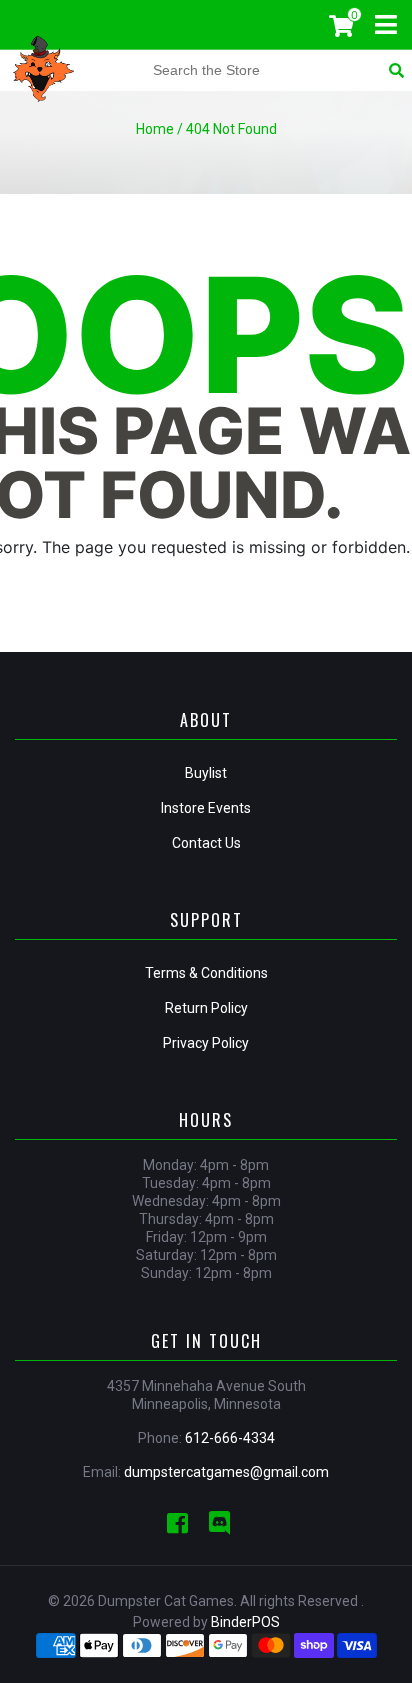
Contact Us (206, 843)
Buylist (206, 773)
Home (155, 129)
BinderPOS (245, 1622)
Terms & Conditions (206, 973)
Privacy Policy (206, 1043)
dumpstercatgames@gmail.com (226, 1472)
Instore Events (206, 808)
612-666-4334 (230, 1438)
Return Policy (206, 1008)
